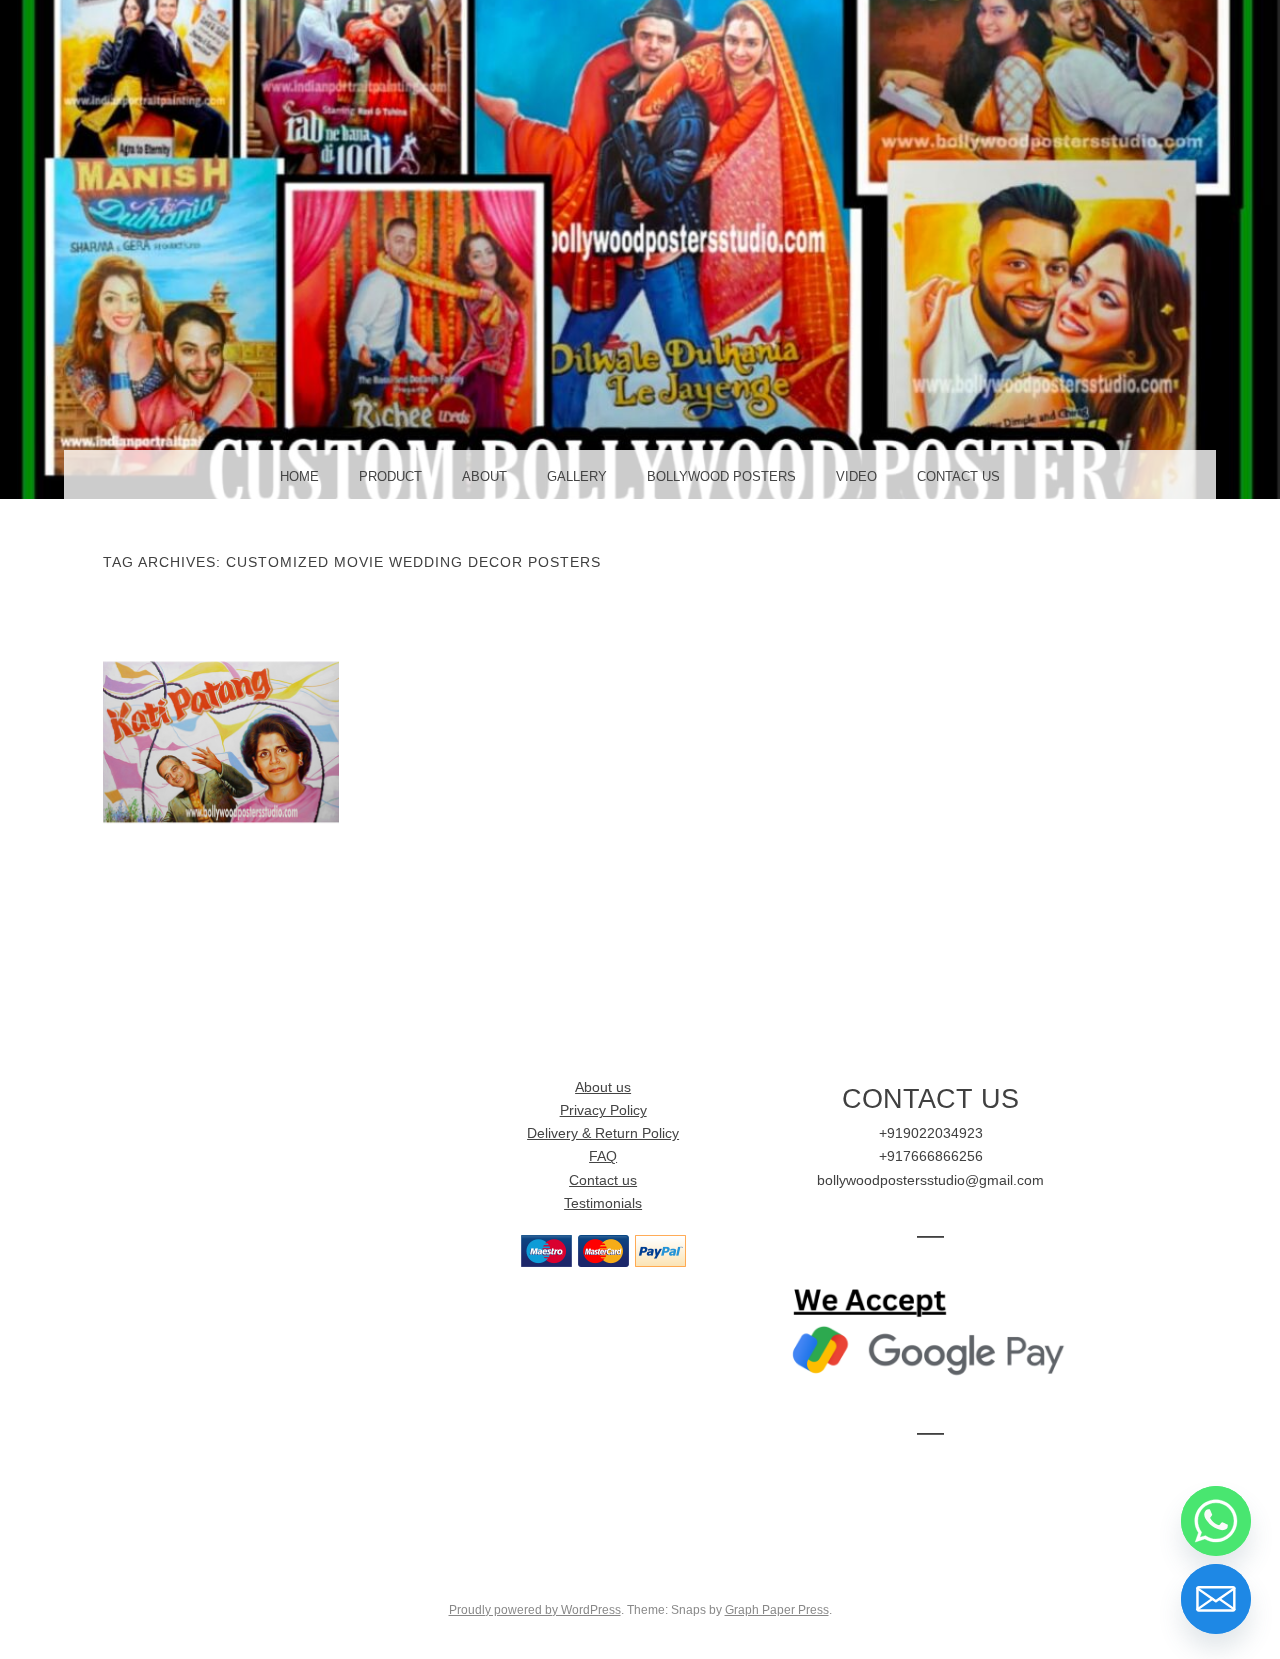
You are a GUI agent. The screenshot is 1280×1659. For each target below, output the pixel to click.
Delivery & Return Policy (603, 1133)
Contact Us (958, 476)
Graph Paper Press (777, 1610)
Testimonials (603, 1203)
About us (603, 1087)
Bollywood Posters (721, 476)
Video (856, 476)
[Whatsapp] (1216, 1521)
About (484, 476)
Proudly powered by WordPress (535, 1610)
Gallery (577, 476)
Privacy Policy (603, 1110)
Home (299, 476)
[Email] (1216, 1599)
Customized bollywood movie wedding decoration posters (221, 753)
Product (390, 476)
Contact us (603, 1180)
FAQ (603, 1156)
